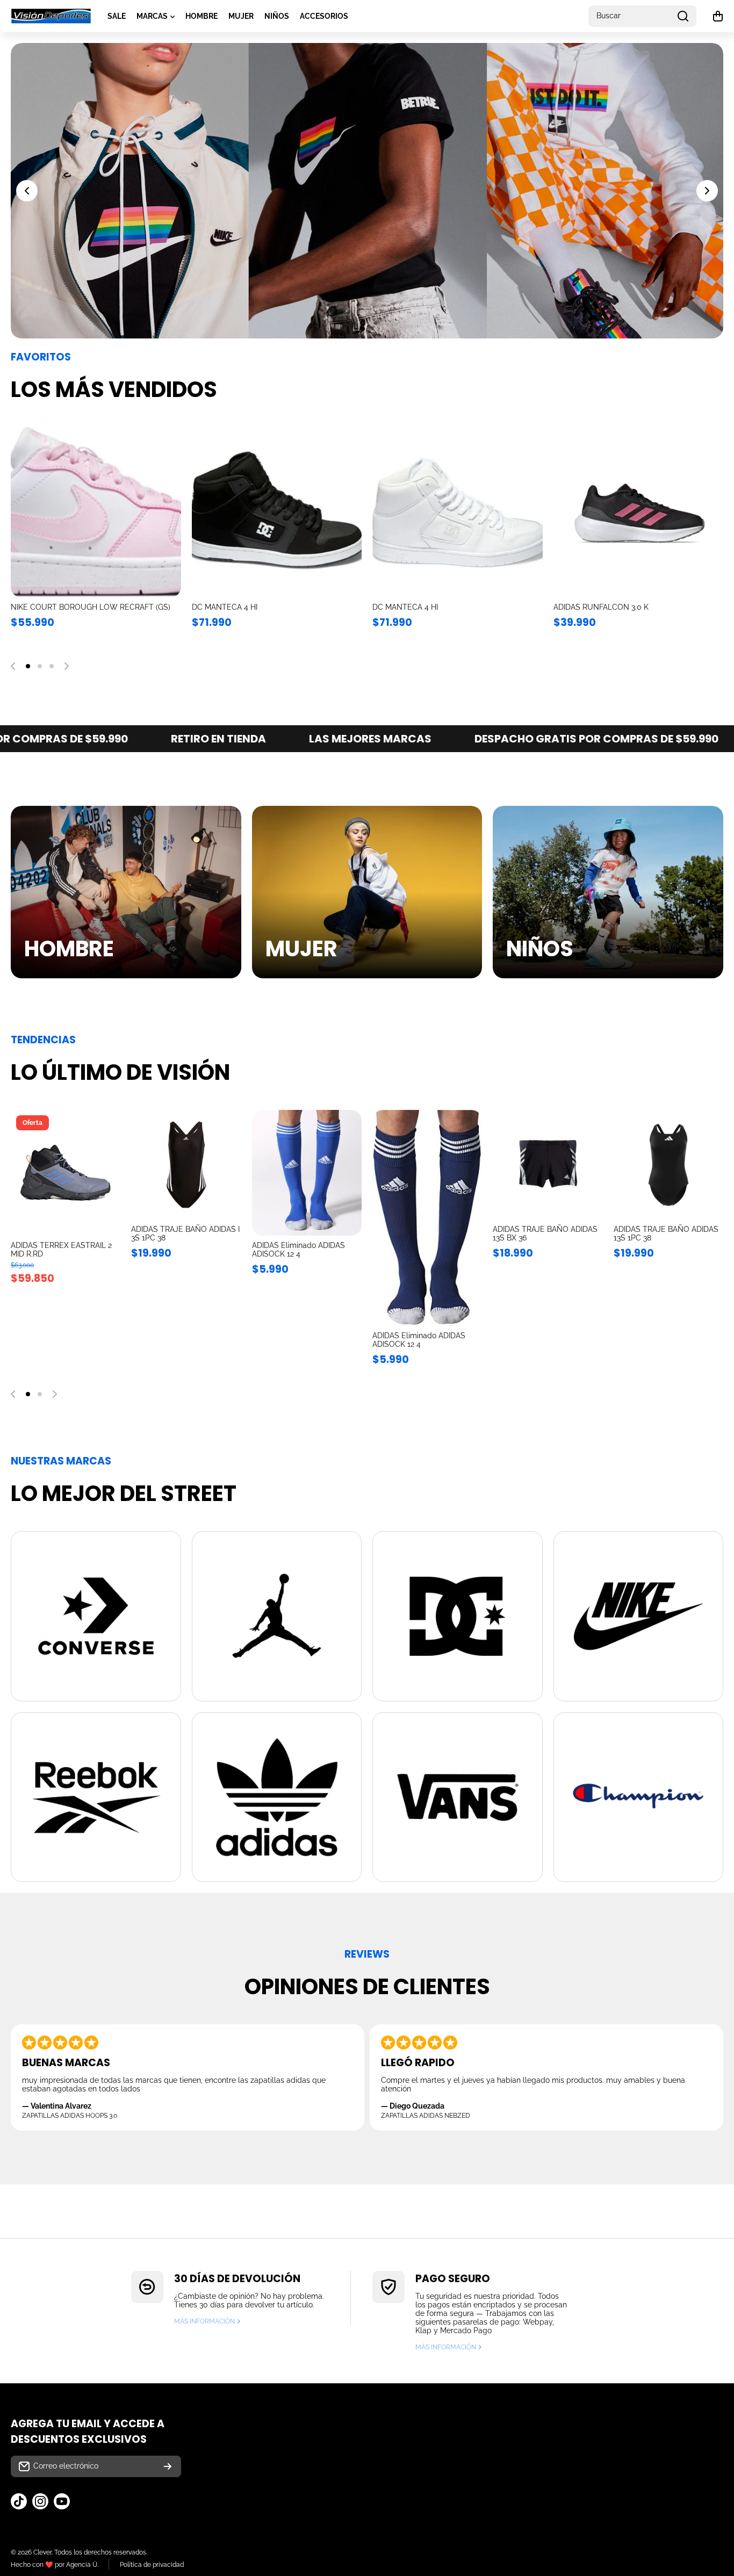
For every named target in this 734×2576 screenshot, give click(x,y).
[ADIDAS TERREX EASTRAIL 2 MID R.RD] (458, 512)
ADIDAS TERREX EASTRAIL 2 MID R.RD (440, 607)
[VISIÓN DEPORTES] (51, 16)
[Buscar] (683, 16)
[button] (718, 16)
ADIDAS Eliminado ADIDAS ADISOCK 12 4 (298, 1250)
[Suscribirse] (168, 2466)
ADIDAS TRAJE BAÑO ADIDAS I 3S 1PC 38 (185, 1233)
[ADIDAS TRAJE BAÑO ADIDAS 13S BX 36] (548, 1165)
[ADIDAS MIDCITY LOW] (96, 512)
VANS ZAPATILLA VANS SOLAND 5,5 (618, 607)
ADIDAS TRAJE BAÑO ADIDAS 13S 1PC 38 (666, 1233)
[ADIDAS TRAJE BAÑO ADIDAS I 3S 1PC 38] (186, 1165)
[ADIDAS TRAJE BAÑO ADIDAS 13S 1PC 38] (668, 1165)
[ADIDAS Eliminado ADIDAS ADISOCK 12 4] (307, 1173)
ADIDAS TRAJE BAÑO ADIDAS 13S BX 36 (545, 1233)
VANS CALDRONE (224, 607)
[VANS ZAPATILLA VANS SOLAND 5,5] (639, 512)
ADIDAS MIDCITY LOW (50, 607)
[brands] (96, 1616)
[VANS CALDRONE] (277, 512)
